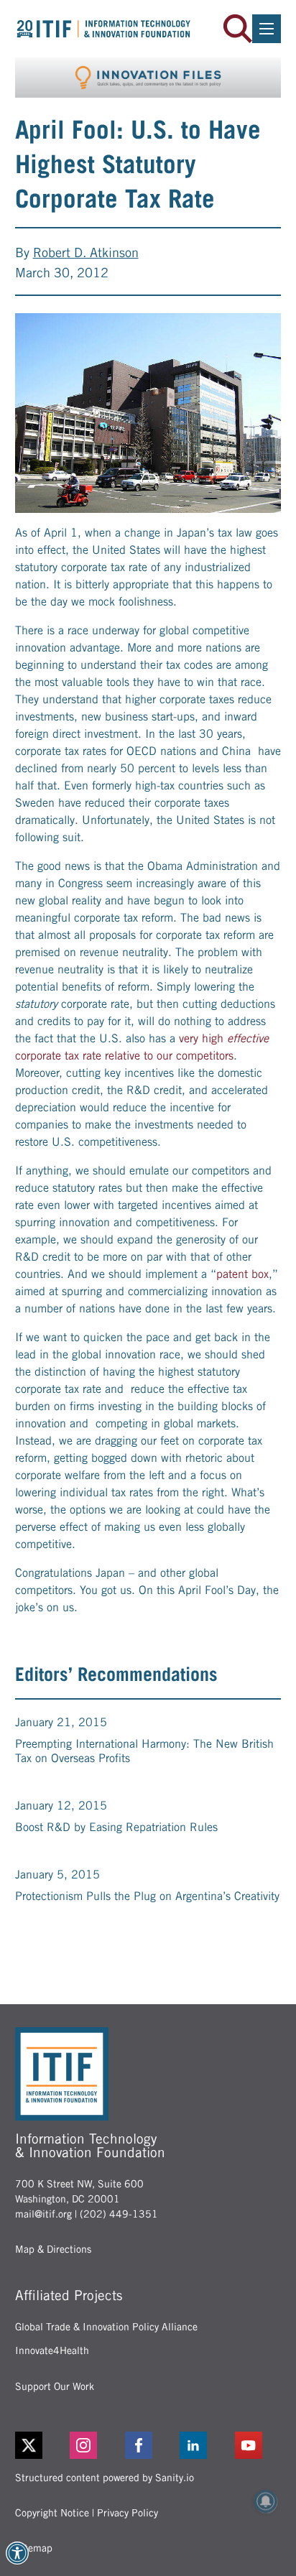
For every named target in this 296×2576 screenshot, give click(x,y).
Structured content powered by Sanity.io (105, 2478)
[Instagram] (93, 2445)
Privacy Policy (128, 2513)
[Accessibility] (17, 2553)
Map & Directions (53, 2249)
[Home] (104, 28)
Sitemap (34, 2548)
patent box (242, 1274)
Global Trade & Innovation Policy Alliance (106, 2327)
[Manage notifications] (266, 2501)
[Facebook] (148, 2445)
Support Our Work (55, 2386)
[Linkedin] (203, 2445)
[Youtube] (258, 2445)
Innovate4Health (52, 2350)
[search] (238, 29)
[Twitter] (29, 2445)
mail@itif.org (43, 2214)
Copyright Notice (52, 2513)
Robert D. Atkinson (86, 252)
